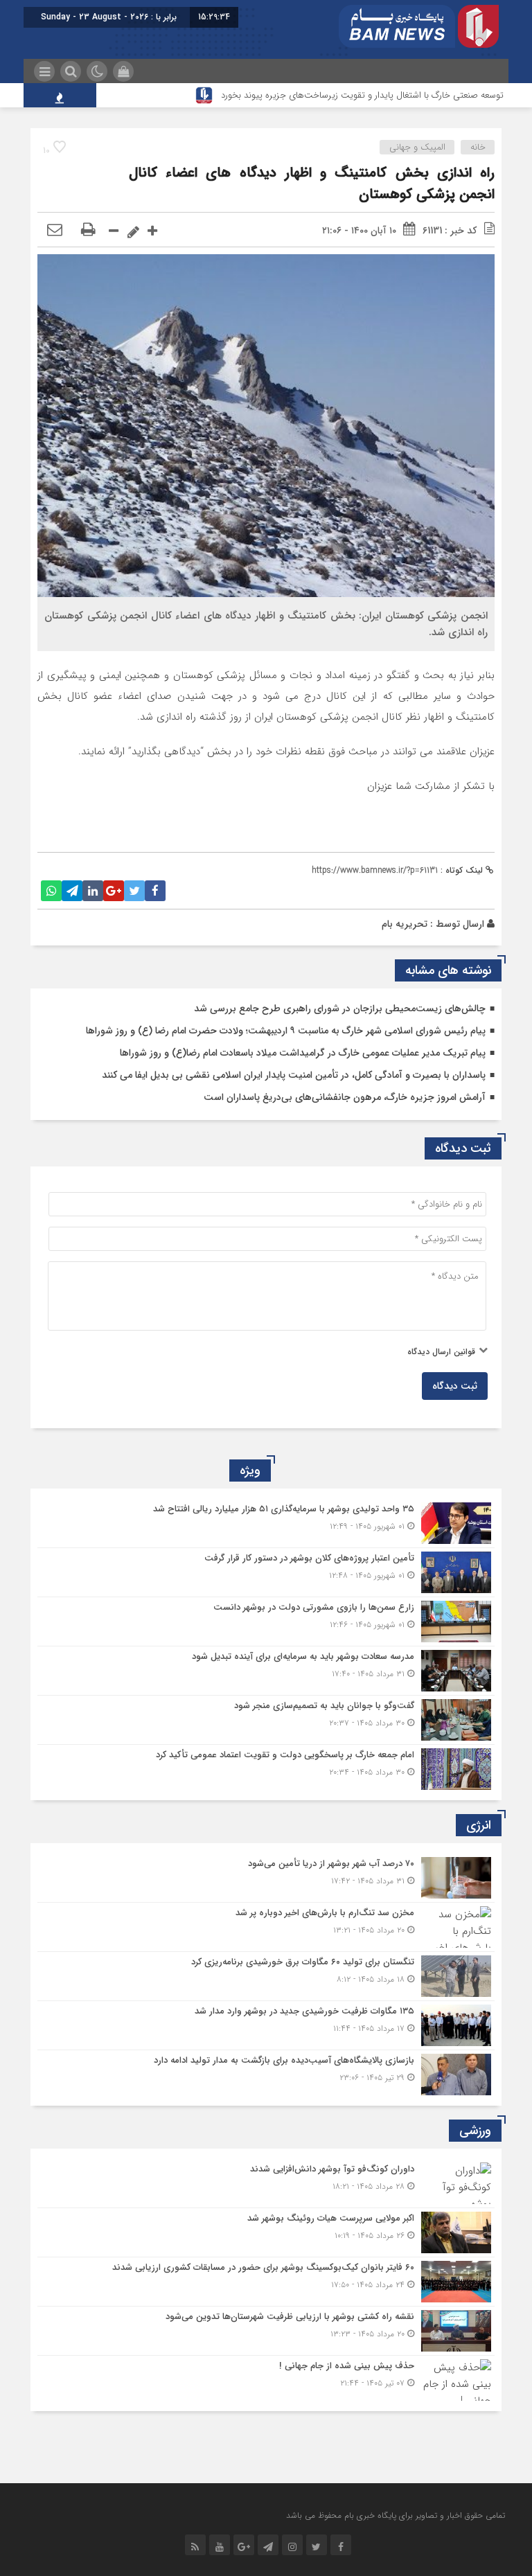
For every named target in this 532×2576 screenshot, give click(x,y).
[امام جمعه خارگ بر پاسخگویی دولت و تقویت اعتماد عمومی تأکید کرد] (266, 1767)
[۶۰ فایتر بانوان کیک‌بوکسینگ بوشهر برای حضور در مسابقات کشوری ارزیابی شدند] (266, 2282)
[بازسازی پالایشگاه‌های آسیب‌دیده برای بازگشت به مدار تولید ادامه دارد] (266, 2073)
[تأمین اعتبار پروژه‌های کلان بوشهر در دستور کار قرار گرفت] (266, 1572)
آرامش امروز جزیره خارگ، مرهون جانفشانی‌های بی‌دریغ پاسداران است (345, 1097)
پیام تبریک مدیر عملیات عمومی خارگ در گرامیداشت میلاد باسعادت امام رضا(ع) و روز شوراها (303, 1053)
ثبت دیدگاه (455, 1386)
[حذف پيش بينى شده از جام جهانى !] (266, 2378)
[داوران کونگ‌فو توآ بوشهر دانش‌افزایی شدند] (266, 2183)
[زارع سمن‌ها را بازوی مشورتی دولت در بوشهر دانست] (266, 1622)
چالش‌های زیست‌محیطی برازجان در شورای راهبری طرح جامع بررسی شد (340, 1009)
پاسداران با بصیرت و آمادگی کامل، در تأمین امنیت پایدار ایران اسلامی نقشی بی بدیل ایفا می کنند (294, 1075)
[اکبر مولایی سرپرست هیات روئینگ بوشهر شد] (266, 2232)
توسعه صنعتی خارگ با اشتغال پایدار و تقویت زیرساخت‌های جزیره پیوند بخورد (362, 95)
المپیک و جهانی (417, 147)
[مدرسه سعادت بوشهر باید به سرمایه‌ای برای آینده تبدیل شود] (266, 1671)
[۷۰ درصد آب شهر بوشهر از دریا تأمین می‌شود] (266, 1878)
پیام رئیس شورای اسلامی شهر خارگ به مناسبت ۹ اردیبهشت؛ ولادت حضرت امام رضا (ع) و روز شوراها (286, 1031)
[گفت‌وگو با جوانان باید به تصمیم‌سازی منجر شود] (266, 1720)
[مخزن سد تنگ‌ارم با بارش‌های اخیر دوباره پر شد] (266, 1927)
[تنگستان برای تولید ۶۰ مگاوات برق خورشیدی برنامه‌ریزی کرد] (266, 1976)
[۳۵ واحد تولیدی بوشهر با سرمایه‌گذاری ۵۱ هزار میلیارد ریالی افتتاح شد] (266, 1523)
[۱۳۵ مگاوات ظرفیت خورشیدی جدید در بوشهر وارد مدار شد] (266, 2025)
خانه (478, 147)
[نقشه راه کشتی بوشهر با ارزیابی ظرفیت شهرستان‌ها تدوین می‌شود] (266, 2331)
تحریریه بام (405, 924)
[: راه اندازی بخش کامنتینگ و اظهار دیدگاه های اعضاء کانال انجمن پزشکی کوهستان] (55, 231)
